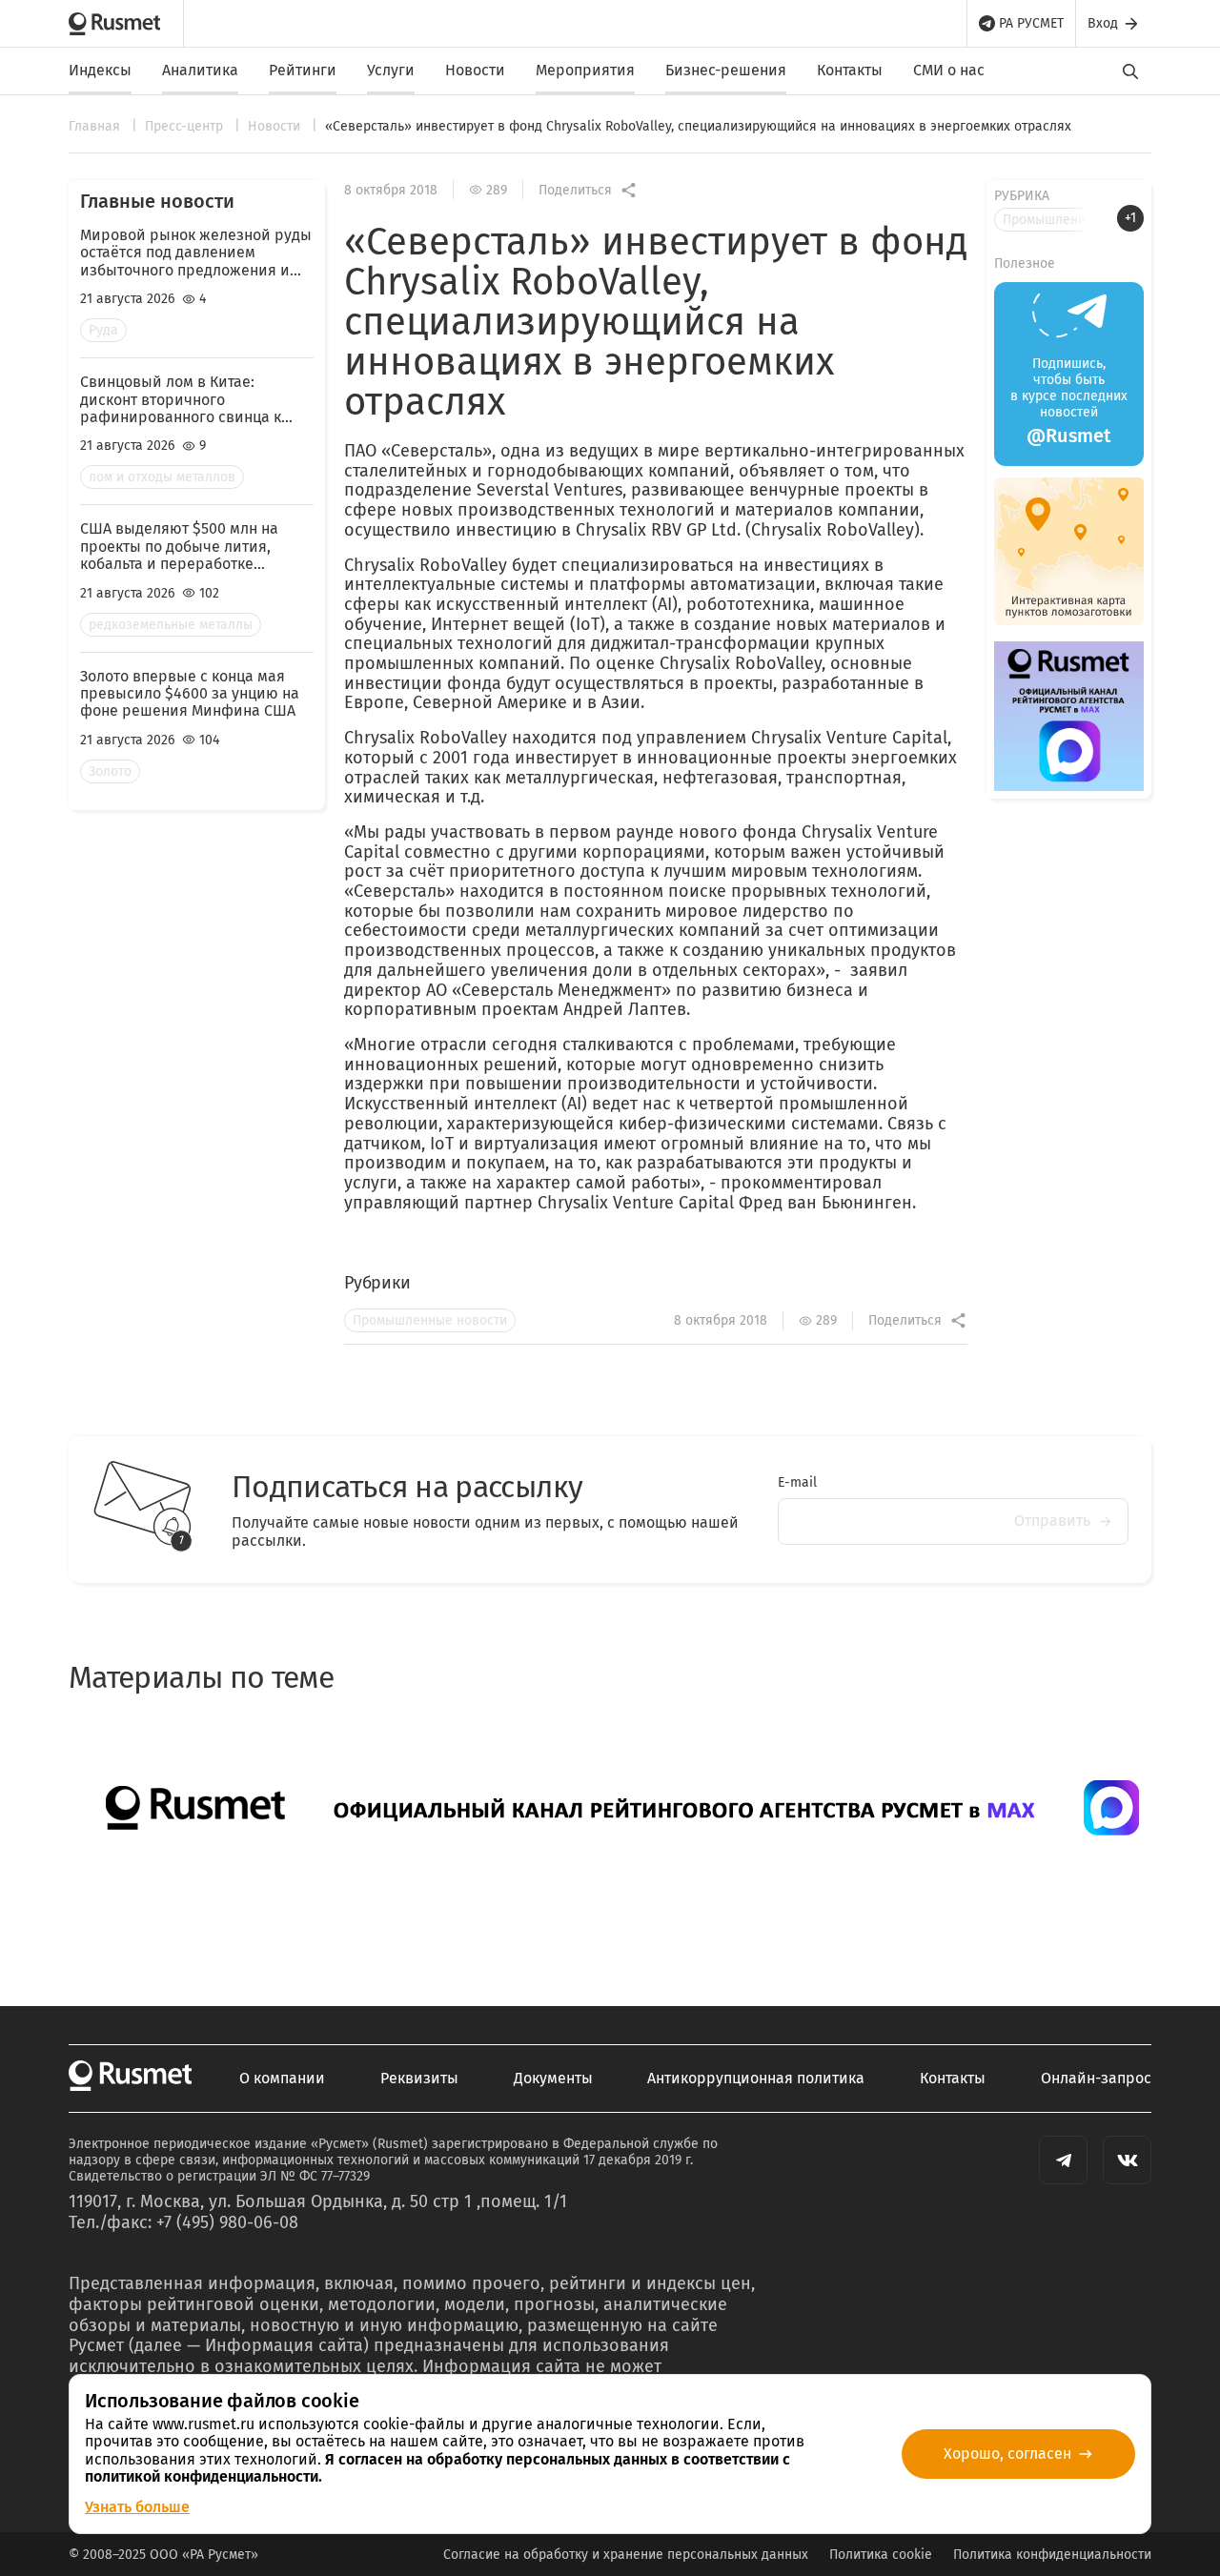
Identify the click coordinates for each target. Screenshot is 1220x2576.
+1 (1130, 218)
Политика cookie (881, 2555)
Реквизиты (419, 2079)
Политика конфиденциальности (1052, 2555)
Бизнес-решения (726, 70)
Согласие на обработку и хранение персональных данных (626, 2555)
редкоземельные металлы (171, 625)
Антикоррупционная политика (756, 2079)
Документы (553, 2079)
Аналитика (200, 70)
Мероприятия (585, 70)
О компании (282, 2079)
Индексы (100, 70)
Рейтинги (303, 70)
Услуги (391, 70)
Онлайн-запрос (1096, 2079)
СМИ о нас (949, 70)
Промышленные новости (430, 1320)
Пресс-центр (186, 126)
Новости (475, 70)
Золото (110, 771)
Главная (96, 126)
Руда (103, 330)
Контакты (850, 70)
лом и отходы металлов (162, 477)
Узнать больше (137, 2507)
